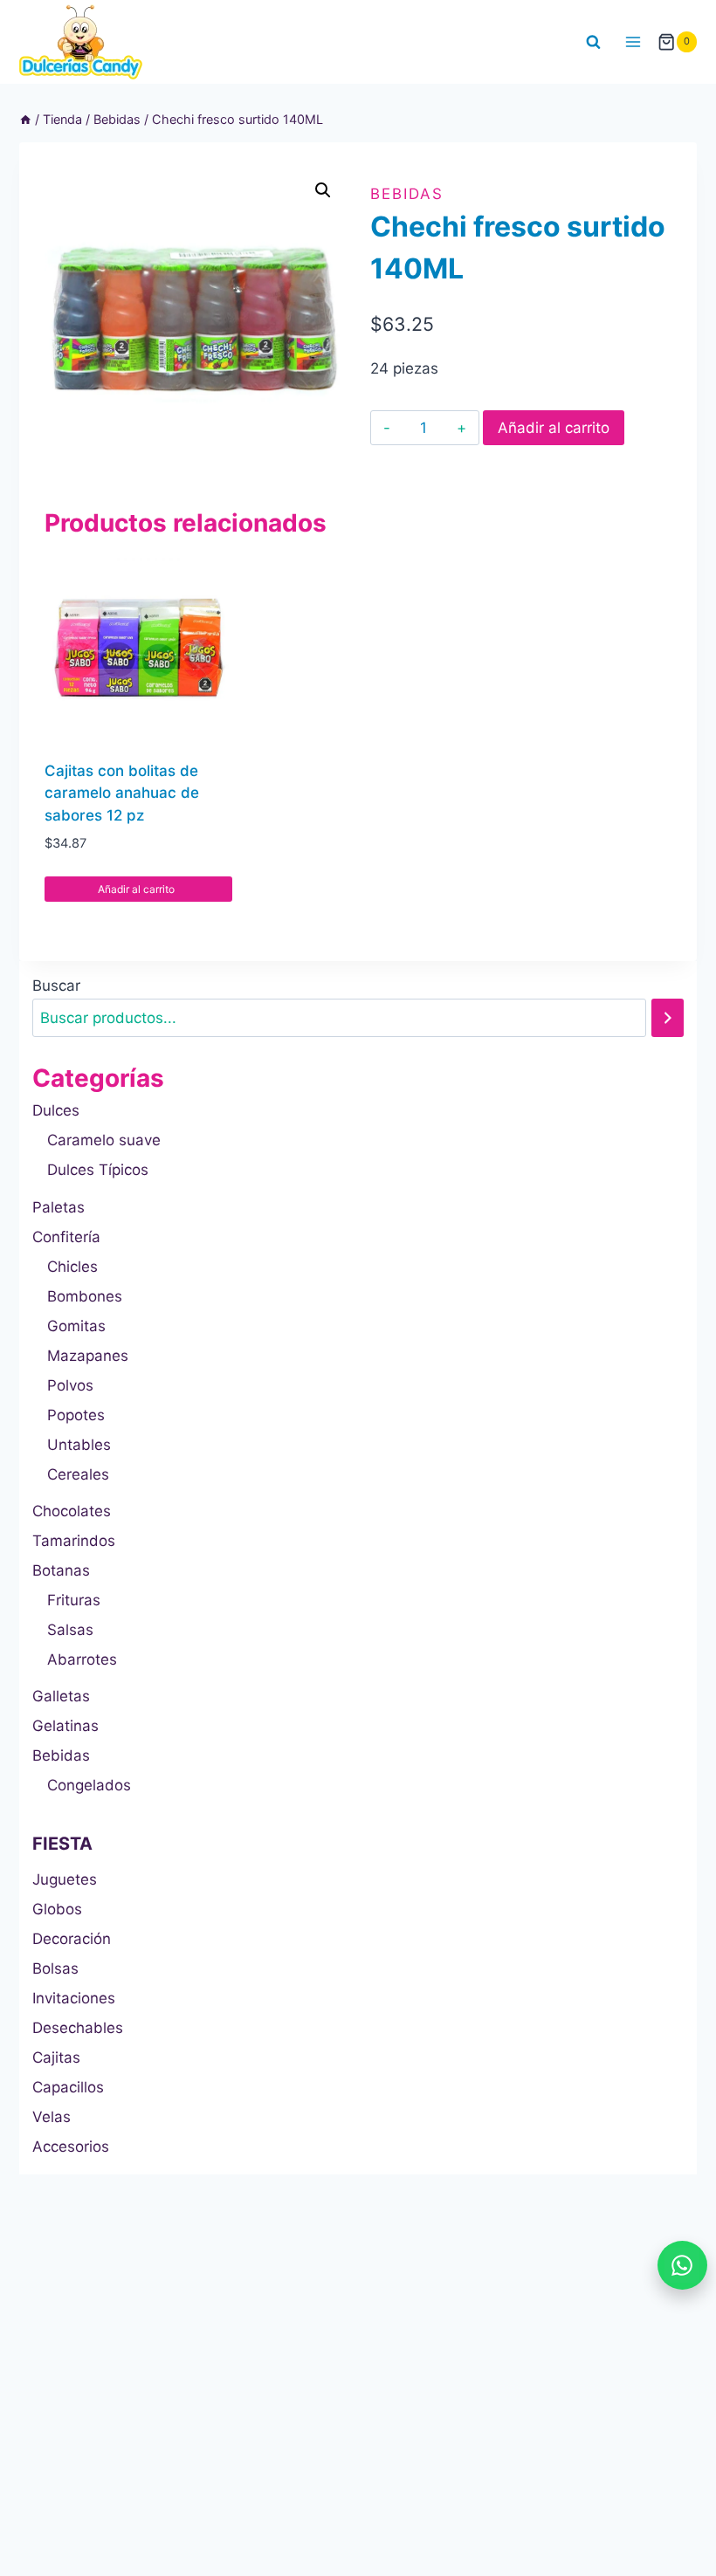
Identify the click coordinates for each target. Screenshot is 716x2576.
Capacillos (68, 2087)
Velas (52, 2117)
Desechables (78, 2028)
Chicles (72, 1267)
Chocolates (72, 1511)
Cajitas (56, 2057)
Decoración (72, 1939)
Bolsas (55, 1968)
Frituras (74, 1600)
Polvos (70, 1385)
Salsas (70, 1630)
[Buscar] (668, 1018)
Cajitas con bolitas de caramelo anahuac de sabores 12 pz (122, 793)
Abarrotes (82, 1659)
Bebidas (407, 194)
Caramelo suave (104, 1140)
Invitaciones (74, 1998)
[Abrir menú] (633, 41)
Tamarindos (74, 1541)
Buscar (56, 986)
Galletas (61, 1696)
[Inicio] (25, 119)
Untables (79, 1445)
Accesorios (71, 2147)
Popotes (76, 1415)
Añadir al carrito (554, 428)
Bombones (85, 1296)
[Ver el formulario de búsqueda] (594, 42)
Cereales (78, 1474)
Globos (57, 1909)
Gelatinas (65, 1726)
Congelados (89, 1785)
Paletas (59, 1207)
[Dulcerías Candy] (81, 42)
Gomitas (76, 1326)
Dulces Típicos (98, 1170)
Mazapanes (88, 1356)
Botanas (61, 1570)
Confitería (66, 1237)
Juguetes (65, 1879)
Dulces (56, 1110)
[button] (323, 190)
